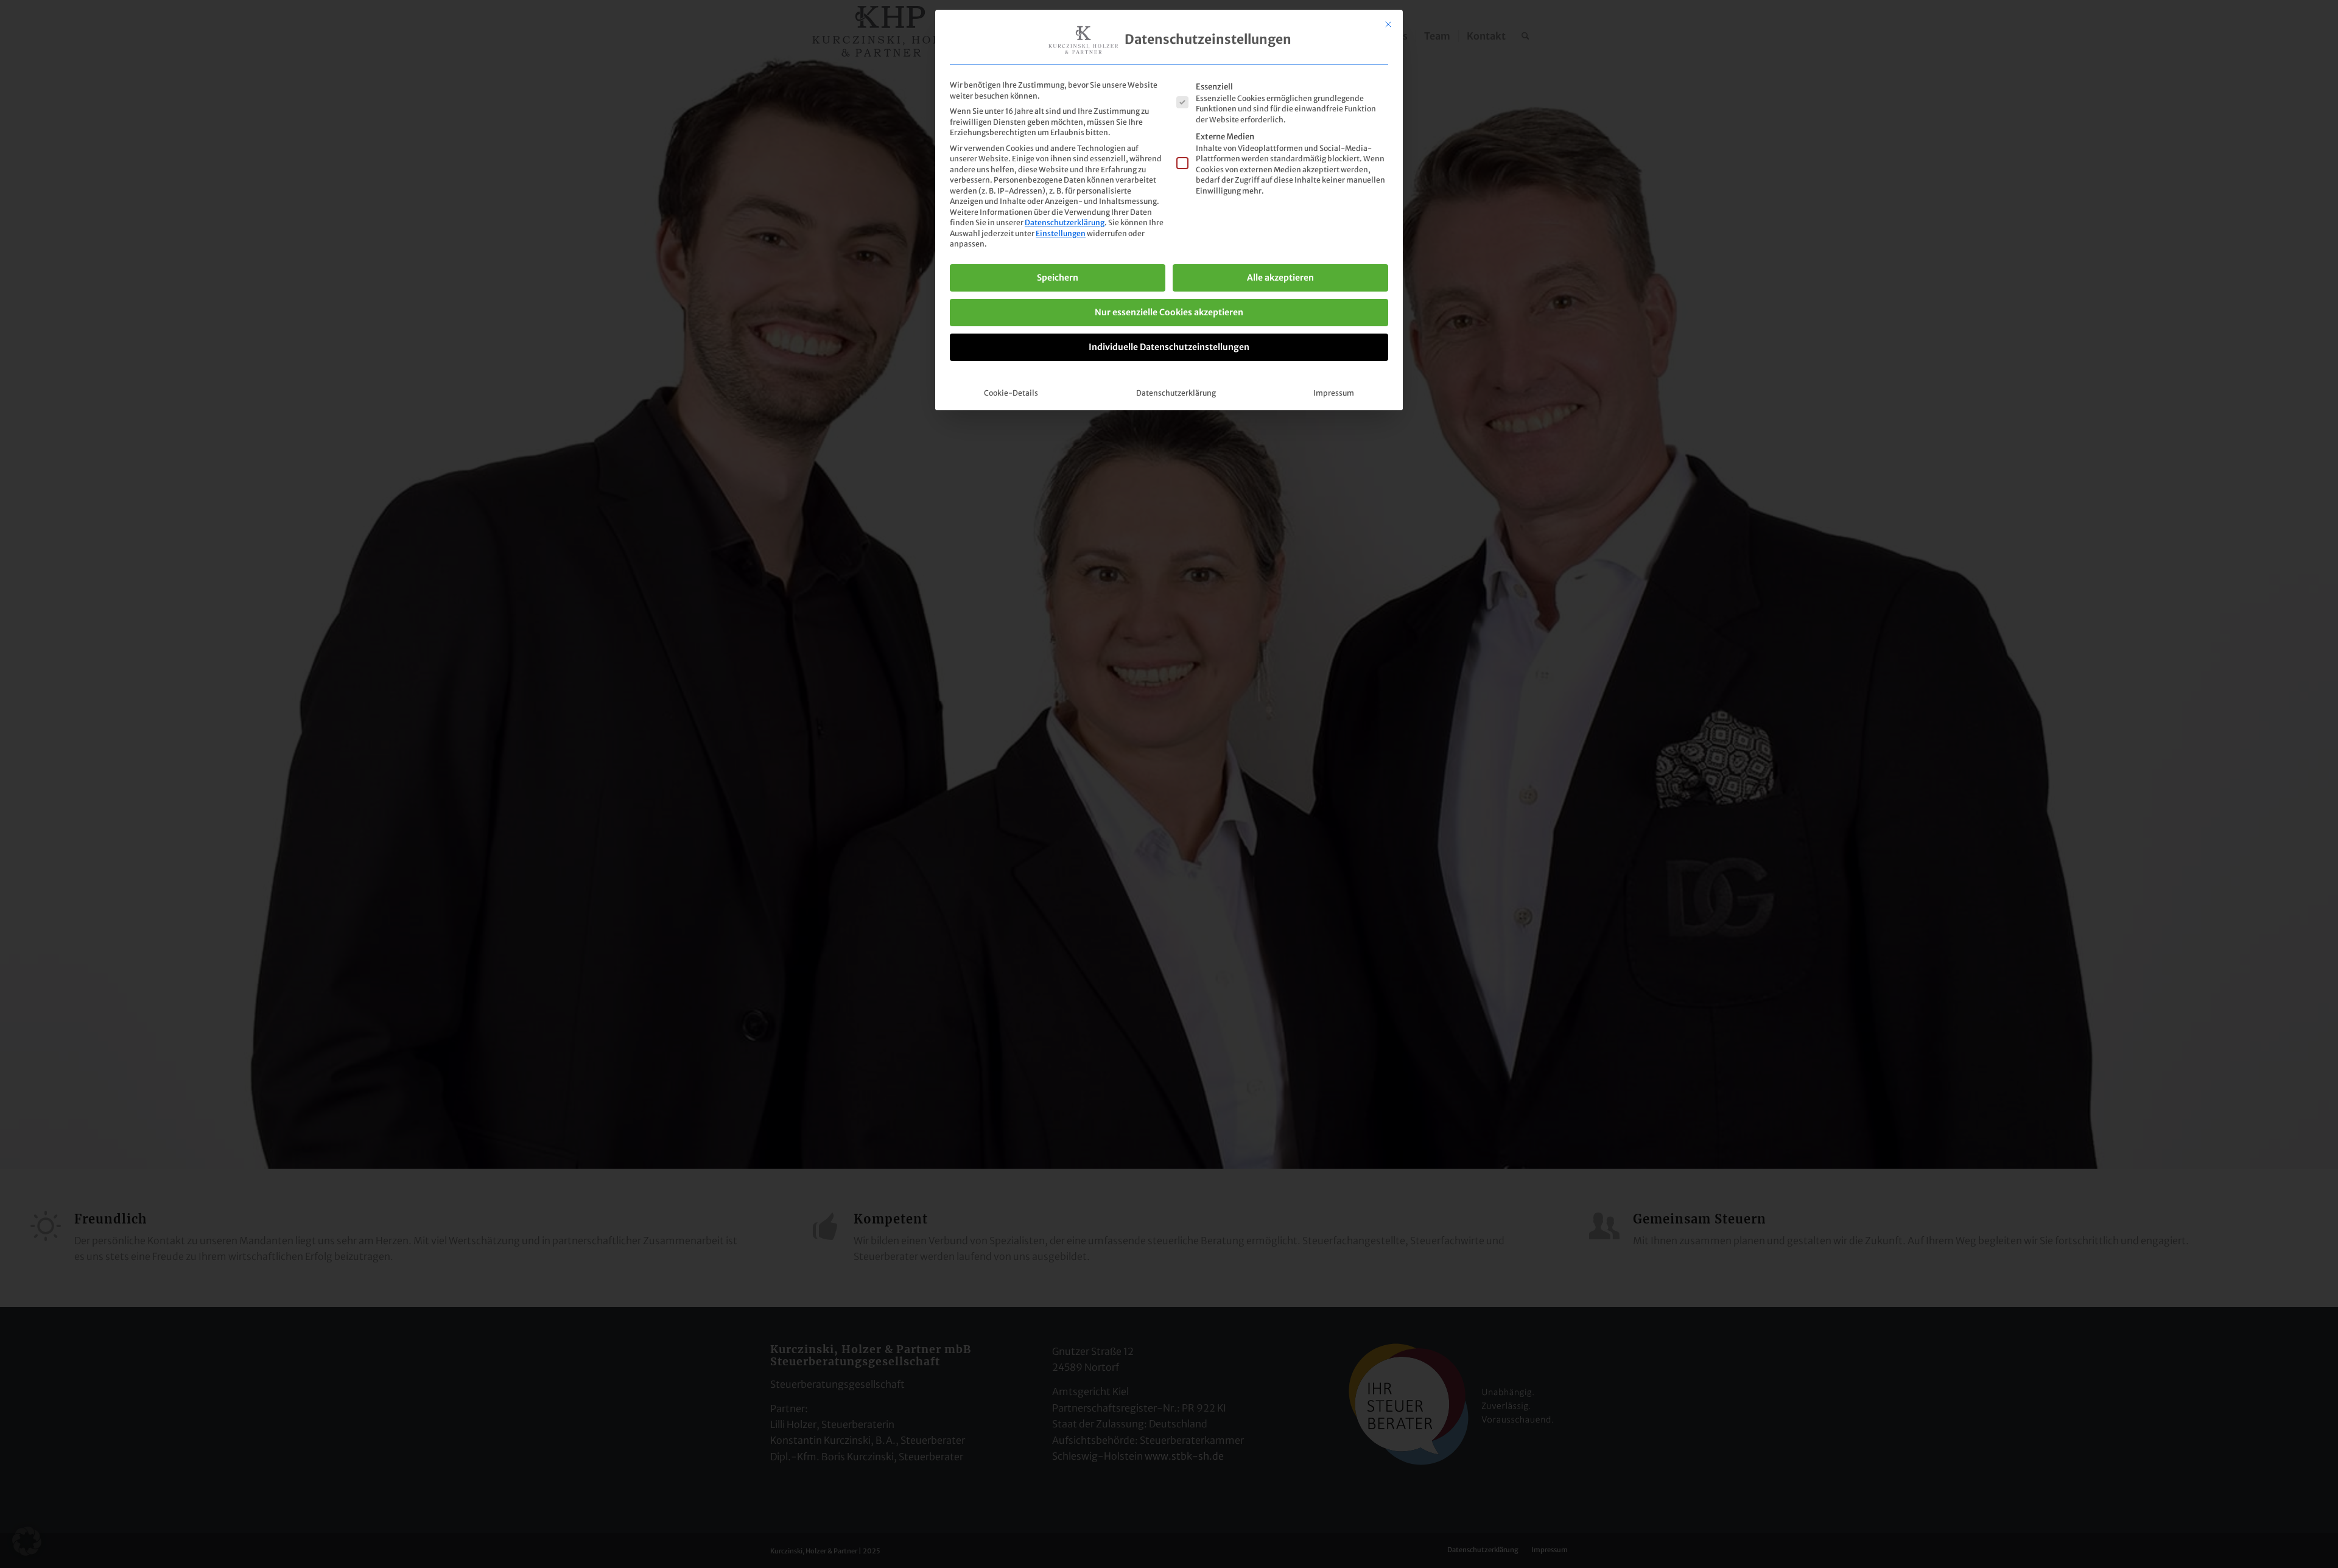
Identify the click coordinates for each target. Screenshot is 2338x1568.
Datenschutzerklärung (1065, 222)
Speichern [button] (1058, 278)
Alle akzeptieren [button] (1280, 278)
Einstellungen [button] (1061, 233)
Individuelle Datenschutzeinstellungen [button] (1169, 347)
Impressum (1334, 393)
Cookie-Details (1011, 393)
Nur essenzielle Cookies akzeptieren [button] (1169, 312)
